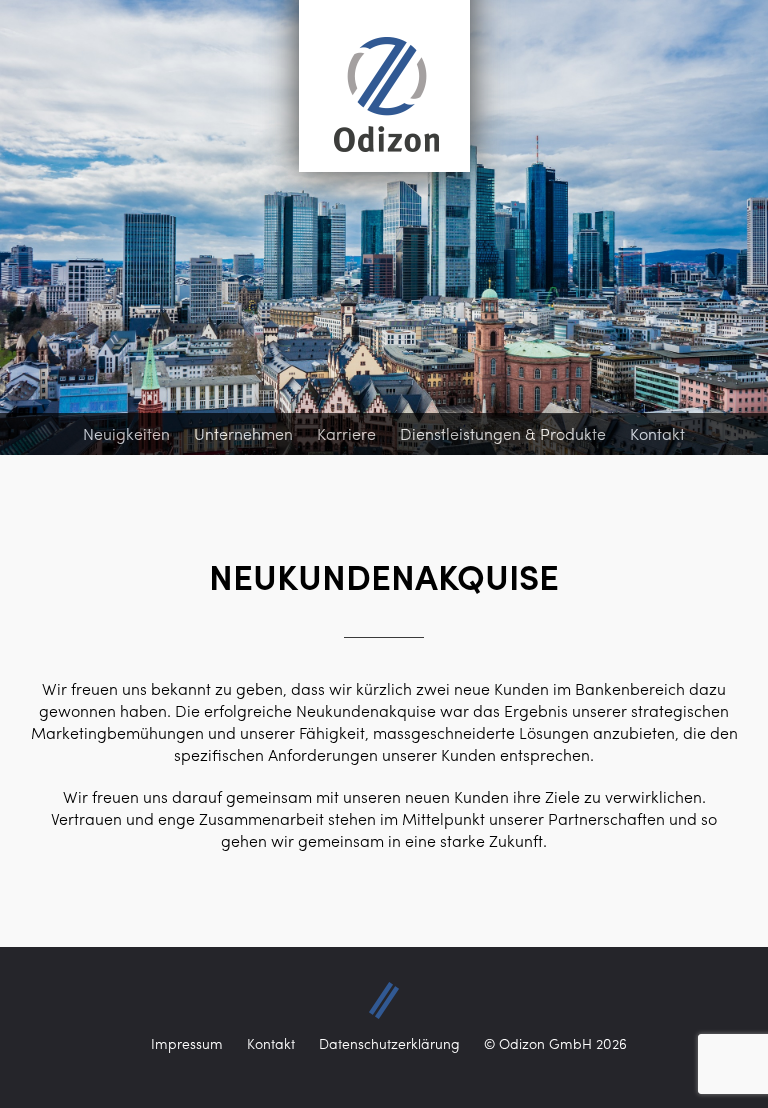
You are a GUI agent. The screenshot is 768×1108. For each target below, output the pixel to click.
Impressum (187, 1043)
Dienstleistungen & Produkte (503, 433)
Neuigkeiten (126, 433)
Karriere (346, 433)
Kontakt (657, 433)
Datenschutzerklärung (389, 1043)
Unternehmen (243, 433)
